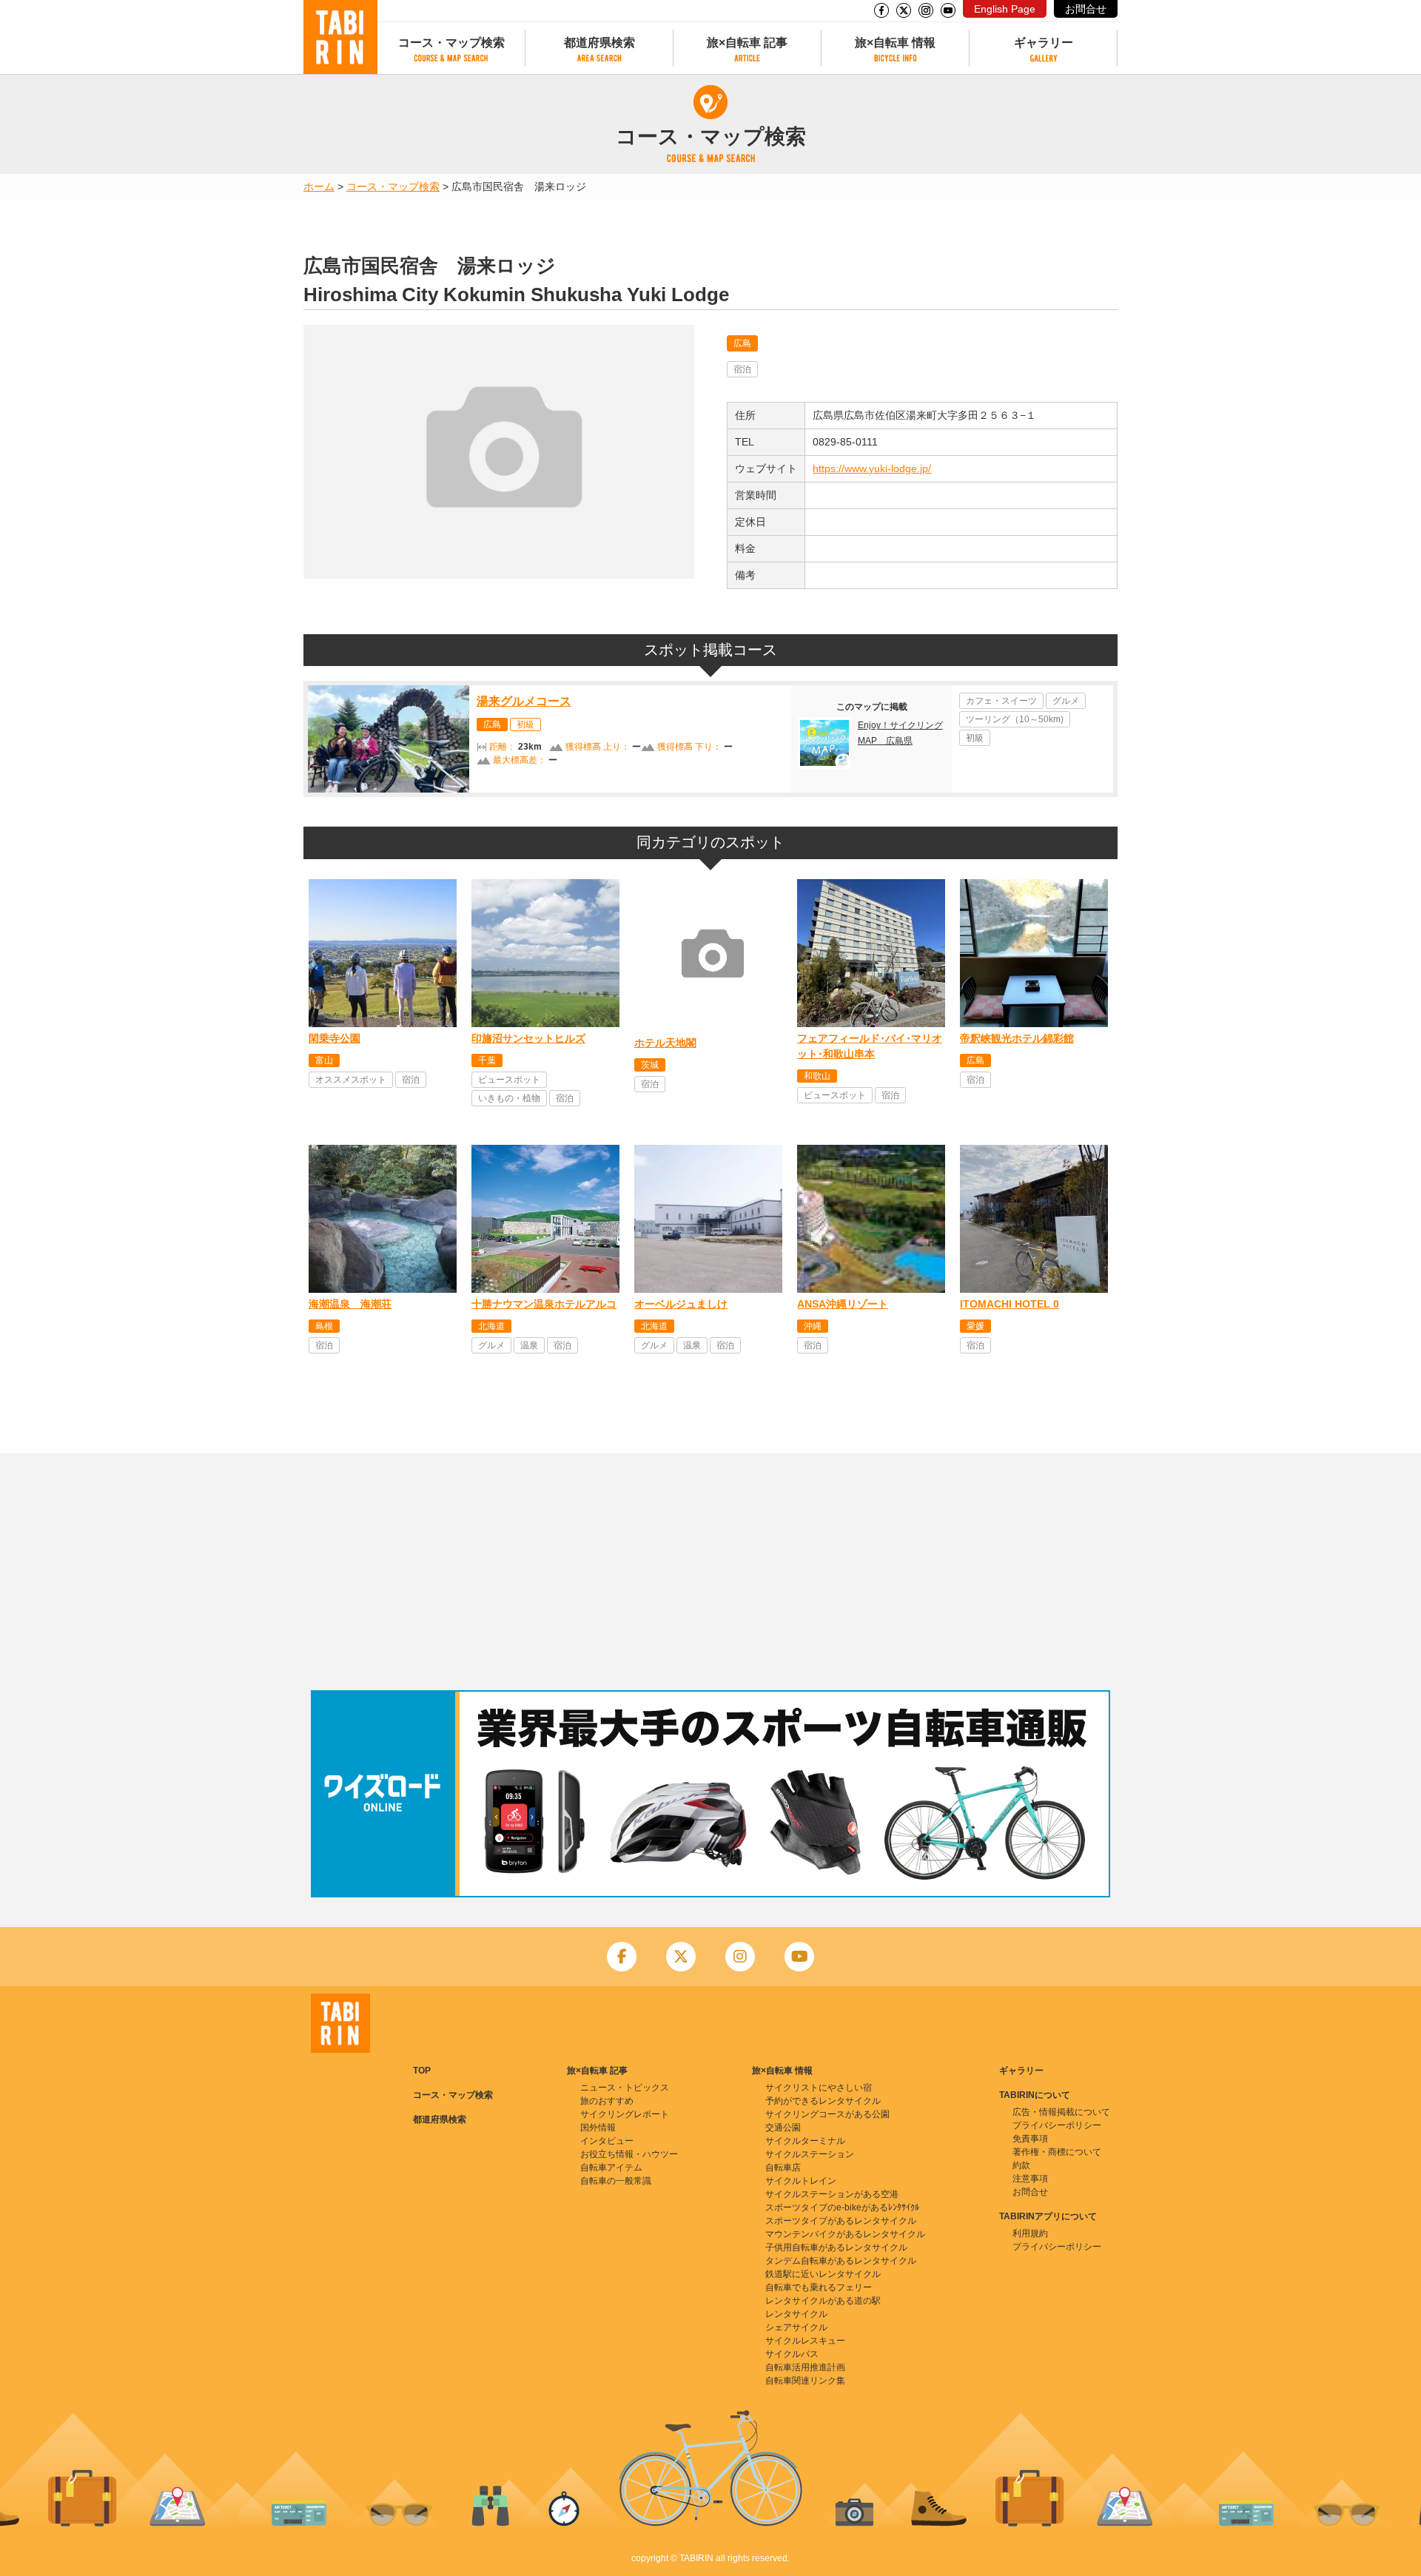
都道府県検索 (599, 43)
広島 (742, 343)
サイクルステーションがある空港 (832, 2194)
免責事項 (1030, 2139)
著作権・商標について (1057, 2152)
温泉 (529, 1345)
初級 (525, 724)
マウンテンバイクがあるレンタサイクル (845, 2234)
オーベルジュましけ (681, 1304)
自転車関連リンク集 (805, 2381)
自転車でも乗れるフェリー (819, 2287)
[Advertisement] (710, 1572)
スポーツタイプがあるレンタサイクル (841, 2221)
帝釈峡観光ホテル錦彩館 (1017, 1038)
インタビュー (607, 2141)
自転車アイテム (611, 2168)
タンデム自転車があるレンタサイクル (841, 2261)
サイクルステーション (810, 2154)
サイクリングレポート (625, 2114)
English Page (1005, 9)
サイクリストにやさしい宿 (819, 2088)
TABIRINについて (1035, 2095)
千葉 (487, 1060)
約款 (1021, 2165)
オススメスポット (351, 1080)
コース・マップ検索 (451, 43)
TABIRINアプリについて (1048, 2216)
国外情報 (598, 2128)
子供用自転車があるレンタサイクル (836, 2247)
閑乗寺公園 (335, 1038)
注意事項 (1030, 2179)
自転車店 (783, 2168)
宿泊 (742, 369)
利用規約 (1030, 2233)
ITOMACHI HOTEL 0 (1010, 1304)
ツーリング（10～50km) (1015, 719)
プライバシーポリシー (1057, 2125)
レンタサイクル (796, 2314)
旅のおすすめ (607, 2101)
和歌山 (817, 1076)
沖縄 (813, 1326)
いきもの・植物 (509, 1098)
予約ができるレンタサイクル (823, 2101)
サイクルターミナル (805, 2141)
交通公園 (783, 2128)
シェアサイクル (796, 2327)
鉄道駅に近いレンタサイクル (823, 2274)
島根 (324, 1326)
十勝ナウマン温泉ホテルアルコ (544, 1304)
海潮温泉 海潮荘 (350, 1304)
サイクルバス (792, 2354)
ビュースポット (509, 1080)
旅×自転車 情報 (895, 43)
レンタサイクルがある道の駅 (823, 2301)
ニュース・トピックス (625, 2088)
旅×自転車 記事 (747, 43)
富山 (324, 1060)
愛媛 (975, 1326)
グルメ (1066, 701)
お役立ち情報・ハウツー (629, 2154)
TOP (422, 2071)
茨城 (650, 1065)
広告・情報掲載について (1061, 2112)
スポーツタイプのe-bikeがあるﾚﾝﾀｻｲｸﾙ (842, 2207)
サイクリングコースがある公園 (827, 2114)
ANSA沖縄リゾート (843, 1304)
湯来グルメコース (524, 701)
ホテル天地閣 (665, 1043)
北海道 (491, 1326)
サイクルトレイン (801, 2181)
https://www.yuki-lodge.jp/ (872, 468)
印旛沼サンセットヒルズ (528, 1038)
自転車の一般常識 (616, 2181)
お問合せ (1086, 9)
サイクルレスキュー (805, 2341)
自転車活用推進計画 (805, 2367)
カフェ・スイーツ (1001, 701)
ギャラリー (1044, 43)
